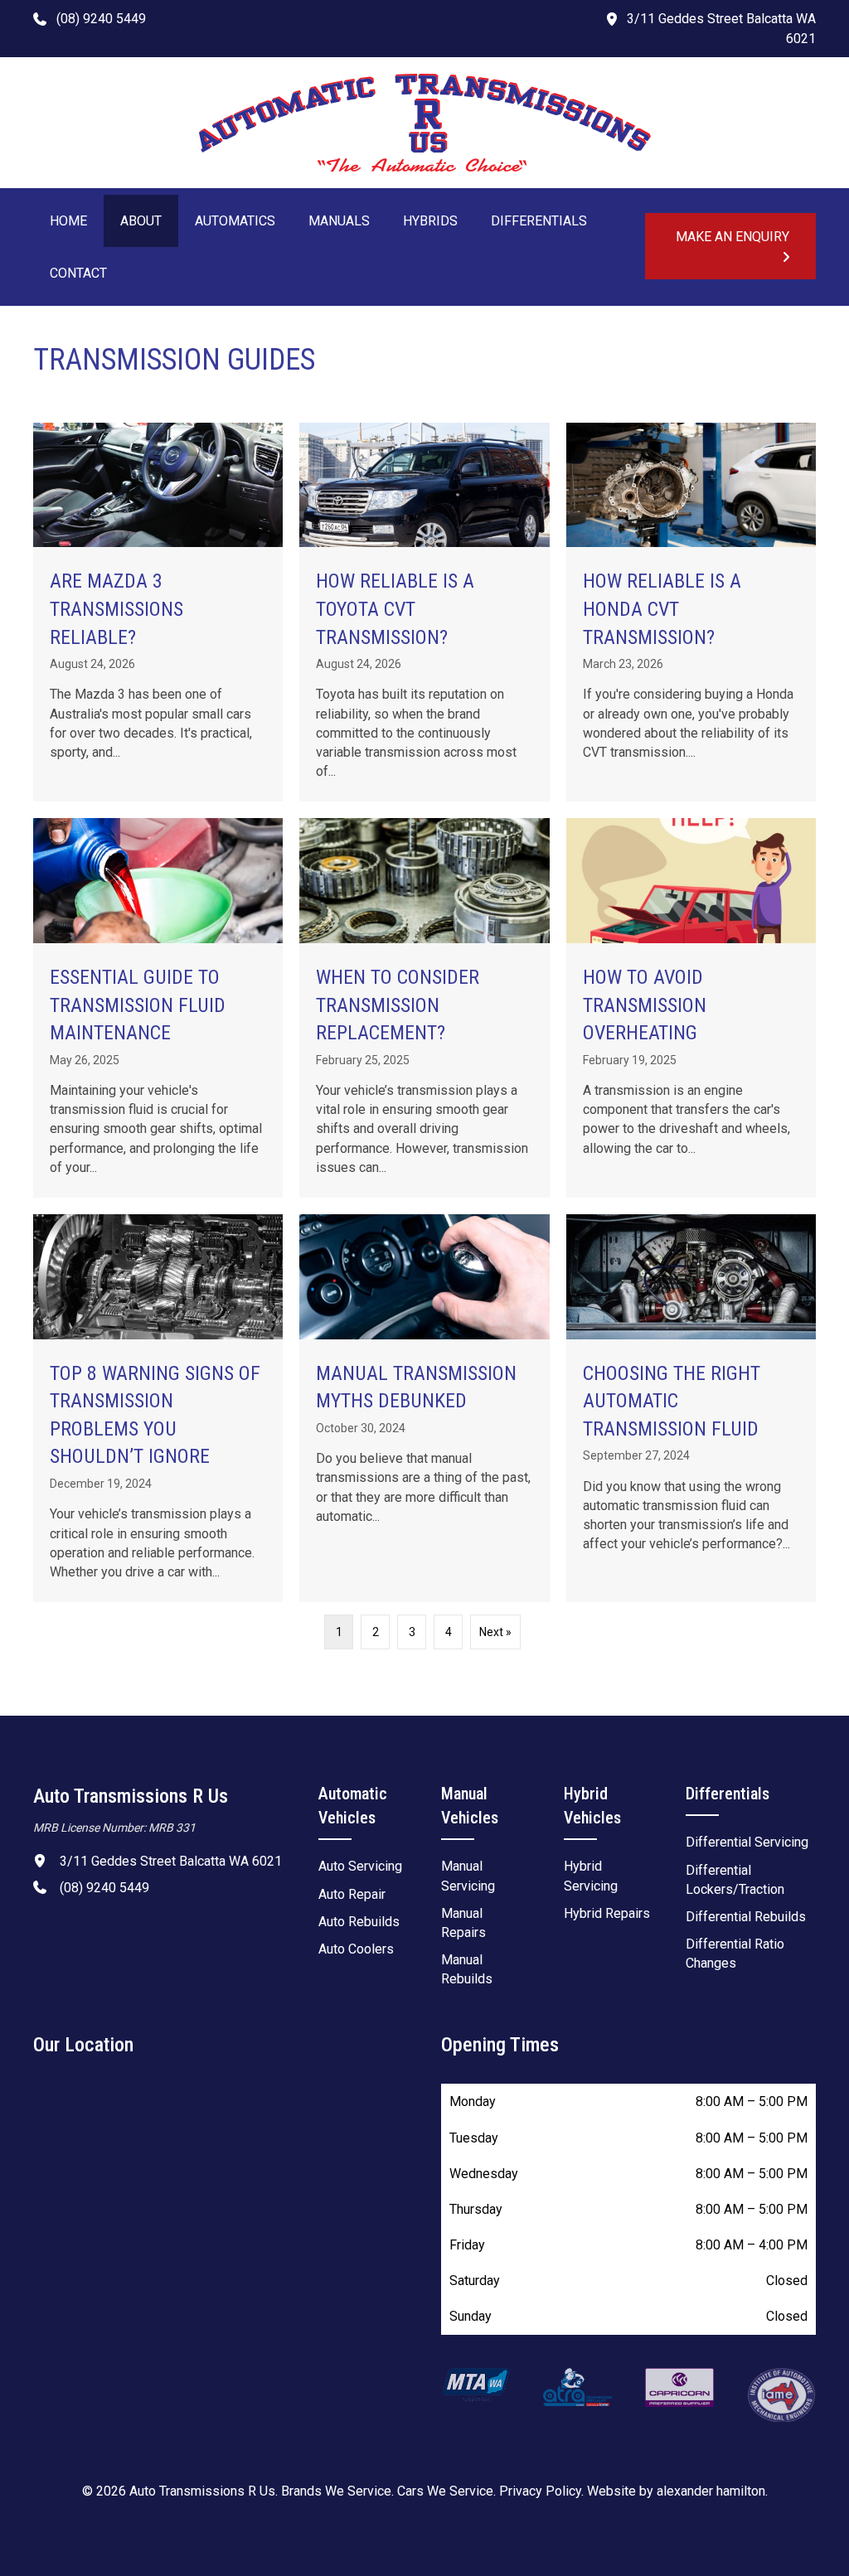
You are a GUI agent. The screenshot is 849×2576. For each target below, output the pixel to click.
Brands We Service (336, 2491)
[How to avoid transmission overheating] (691, 1008)
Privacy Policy (540, 2491)
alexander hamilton (711, 2491)
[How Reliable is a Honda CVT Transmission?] (691, 613)
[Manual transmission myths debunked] (424, 1408)
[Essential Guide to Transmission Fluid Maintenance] (158, 1008)
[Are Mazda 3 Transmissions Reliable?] (158, 613)
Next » (495, 1632)
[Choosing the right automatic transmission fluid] (691, 1408)
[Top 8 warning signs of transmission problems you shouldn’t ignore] (158, 1408)
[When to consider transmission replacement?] (424, 1008)
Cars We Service (445, 2491)
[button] (90, 18)
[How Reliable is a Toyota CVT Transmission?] (424, 613)
